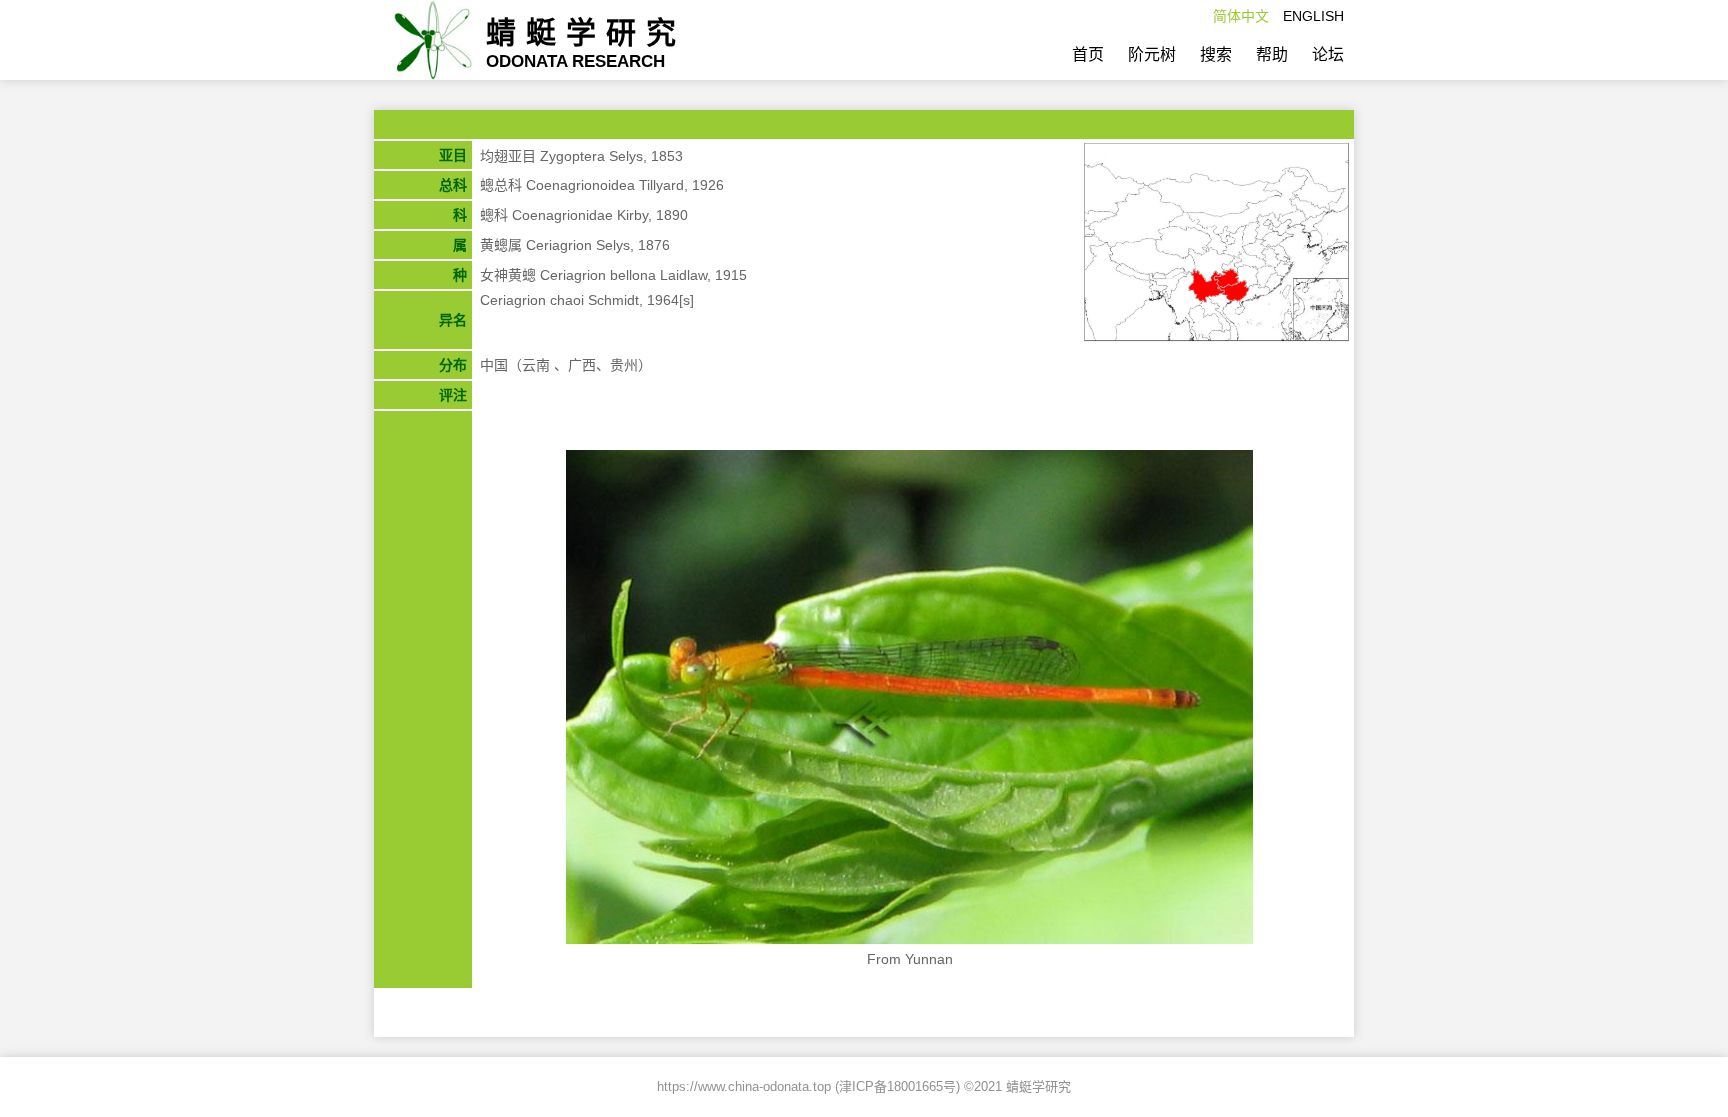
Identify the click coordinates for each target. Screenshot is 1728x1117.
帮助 (1272, 54)
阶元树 (1152, 54)
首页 (1088, 54)
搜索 (1216, 54)
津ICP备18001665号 (897, 1086)
